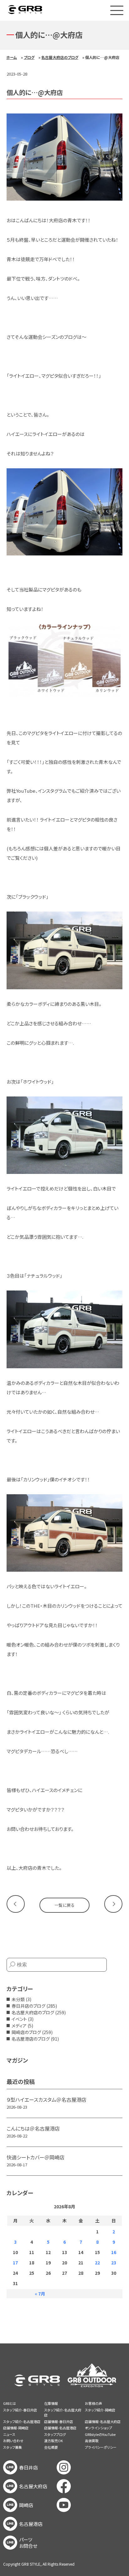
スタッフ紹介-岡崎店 (100, 2410)
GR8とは (10, 2403)
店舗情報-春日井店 (59, 2421)
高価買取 (92, 2441)
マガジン (17, 2060)
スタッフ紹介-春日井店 (20, 2410)
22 (97, 2263)
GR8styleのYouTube (100, 2434)
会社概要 (51, 2447)
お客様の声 (93, 2403)
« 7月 (40, 2294)
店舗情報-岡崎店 (16, 2428)
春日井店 (28, 2468)
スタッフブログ (55, 2434)
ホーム (12, 57)
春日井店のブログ (28, 2006)
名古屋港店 (31, 2524)
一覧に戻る (64, 1905)
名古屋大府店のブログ (60, 57)
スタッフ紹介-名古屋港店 (22, 2421)
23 (114, 2263)
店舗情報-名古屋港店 (60, 2428)
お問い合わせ (13, 2441)
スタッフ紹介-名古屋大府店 (63, 2413)
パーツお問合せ (28, 2543)
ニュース (9, 2434)
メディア (19, 2026)
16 (114, 2252)
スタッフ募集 (13, 2447)
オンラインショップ (98, 2428)
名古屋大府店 (33, 2486)
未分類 (18, 1999)
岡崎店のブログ (26, 2032)
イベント (19, 2019)
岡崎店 (26, 2505)
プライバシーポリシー (101, 2447)
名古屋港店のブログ (31, 2039)
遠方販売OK (54, 2441)
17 (15, 2263)
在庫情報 (51, 2403)
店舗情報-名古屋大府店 (103, 2421)
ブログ (29, 57)
